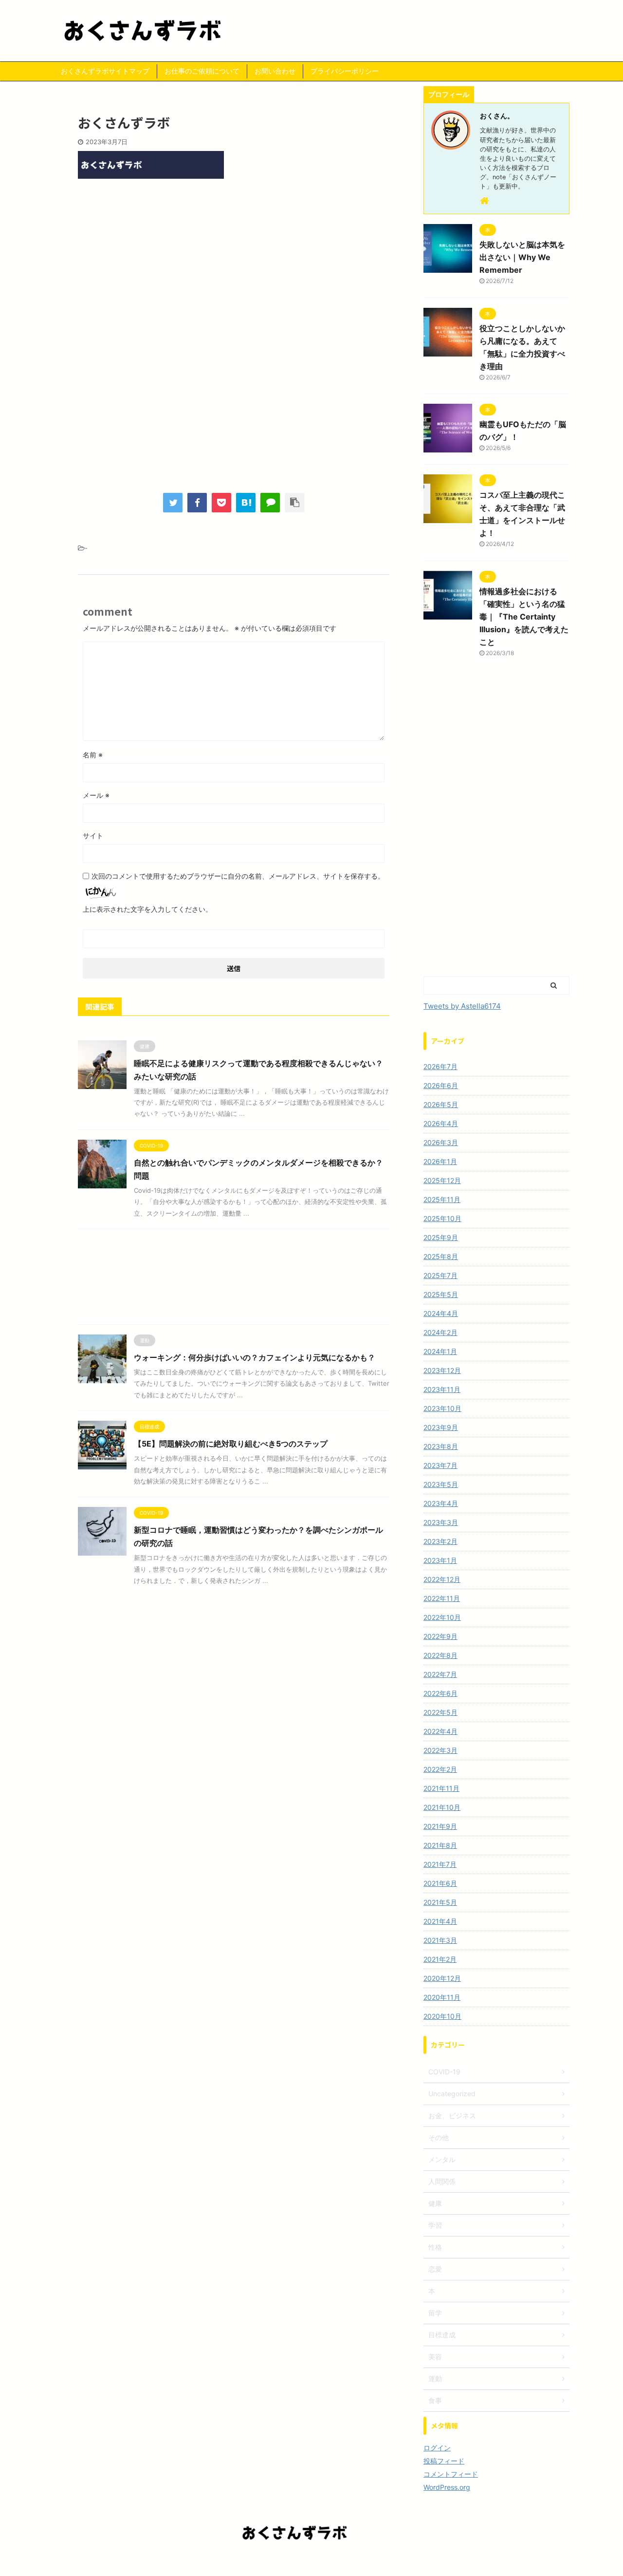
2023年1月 (440, 1560)
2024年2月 (440, 1332)
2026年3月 (441, 1142)
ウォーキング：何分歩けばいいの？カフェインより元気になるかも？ (255, 1357)
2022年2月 (440, 1769)
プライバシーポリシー (345, 71)
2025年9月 (441, 1237)
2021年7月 (440, 1864)
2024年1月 (440, 1351)
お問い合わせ (275, 71)
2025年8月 (441, 1256)
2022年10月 (442, 1617)
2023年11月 (442, 1389)
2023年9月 (441, 1427)
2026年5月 (441, 1104)
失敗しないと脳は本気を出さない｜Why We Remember (522, 257)
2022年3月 (440, 1750)
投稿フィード (444, 2461)
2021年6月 (440, 1883)
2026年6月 (441, 1085)
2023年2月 (440, 1541)
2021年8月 (440, 1845)
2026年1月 (440, 1161)
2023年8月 (441, 1446)
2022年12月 (442, 1579)
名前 (93, 755)
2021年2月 (440, 1959)
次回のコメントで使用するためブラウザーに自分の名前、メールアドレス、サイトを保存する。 (238, 876)
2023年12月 (442, 1370)
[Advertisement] (234, 266)
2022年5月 (440, 1712)
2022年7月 (440, 1674)
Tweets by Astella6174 (462, 1006)
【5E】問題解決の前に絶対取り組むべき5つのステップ (231, 1444)
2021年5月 (440, 1902)
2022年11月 (442, 1598)
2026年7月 (440, 1066)
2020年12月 (442, 1978)
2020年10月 (442, 2016)
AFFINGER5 (366, 2562)
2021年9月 (440, 1826)
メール (96, 795)
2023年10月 (442, 1408)
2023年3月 (441, 1522)
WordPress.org (447, 2487)
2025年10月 (442, 1218)
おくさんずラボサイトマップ (105, 71)
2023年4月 (441, 1503)
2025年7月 (440, 1275)
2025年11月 (442, 1199)
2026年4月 (441, 1123)
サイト (93, 836)
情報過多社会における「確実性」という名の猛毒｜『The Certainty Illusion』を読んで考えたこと (524, 617)
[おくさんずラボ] (246, 503)
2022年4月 (440, 1731)
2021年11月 (441, 1788)
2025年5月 (441, 1294)
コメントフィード (451, 2474)
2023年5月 (441, 1484)
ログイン (437, 2448)
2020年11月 (442, 1997)
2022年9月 (440, 1636)
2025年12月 (442, 1180)
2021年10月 (442, 1807)
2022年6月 (440, 1693)
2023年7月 (440, 1465)
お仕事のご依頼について (202, 71)
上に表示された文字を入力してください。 (147, 909)
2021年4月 (440, 1921)
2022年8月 (440, 1655)
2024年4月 (441, 1313)
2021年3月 (440, 1940)
